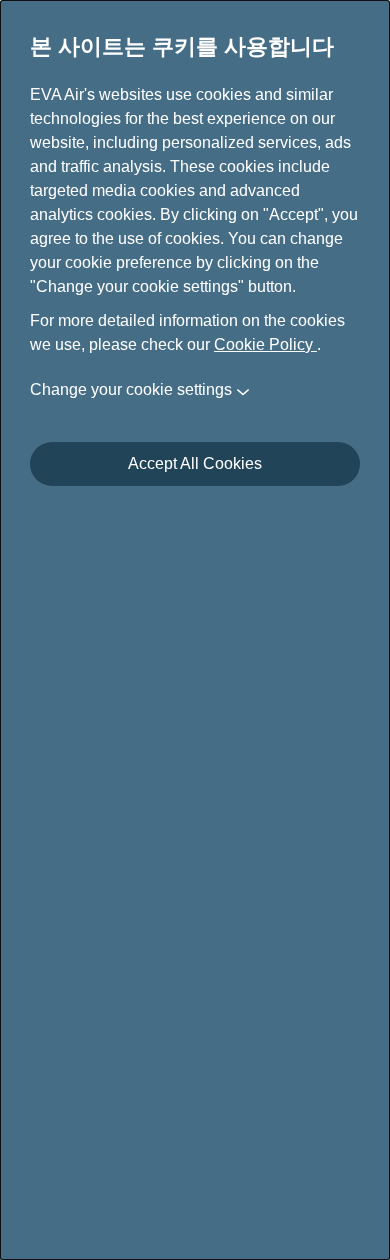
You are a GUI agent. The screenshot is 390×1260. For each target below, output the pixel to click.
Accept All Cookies (195, 463)
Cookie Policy (265, 344)
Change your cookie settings (131, 389)
